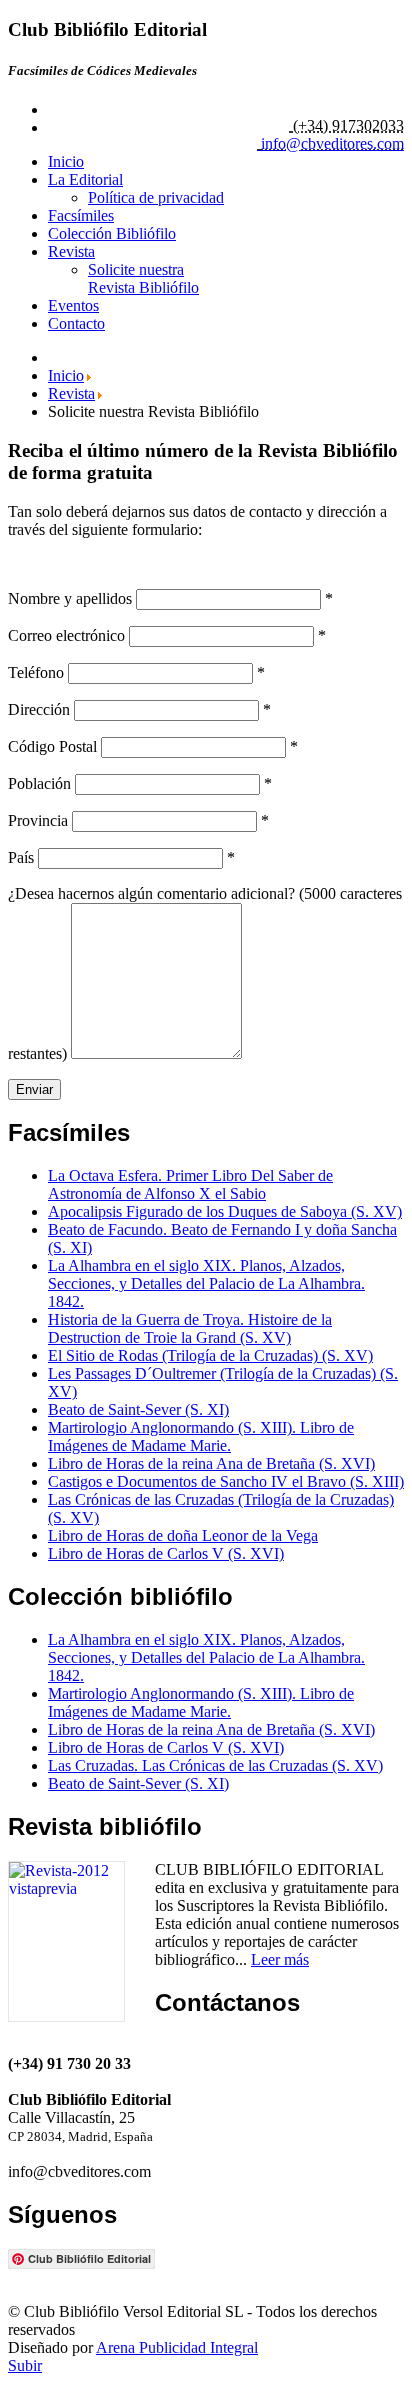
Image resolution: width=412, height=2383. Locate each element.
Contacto (76, 323)
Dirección (39, 709)
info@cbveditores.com (332, 143)
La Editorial (85, 179)
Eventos (73, 305)
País (21, 857)
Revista (71, 251)
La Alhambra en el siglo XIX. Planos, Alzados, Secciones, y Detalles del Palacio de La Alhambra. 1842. (206, 1283)
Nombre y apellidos (70, 598)
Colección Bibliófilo (112, 233)
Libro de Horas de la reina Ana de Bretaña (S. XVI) (211, 1463)
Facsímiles (81, 215)
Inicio (66, 161)
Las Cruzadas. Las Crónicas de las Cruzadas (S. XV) (215, 1765)
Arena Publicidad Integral (177, 2347)
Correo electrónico (66, 635)
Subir (25, 2365)
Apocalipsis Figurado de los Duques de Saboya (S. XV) (225, 1211)
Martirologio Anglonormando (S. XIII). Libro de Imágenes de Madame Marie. (201, 1436)
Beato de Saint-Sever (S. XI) (138, 1409)
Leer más (280, 1959)
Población (39, 783)
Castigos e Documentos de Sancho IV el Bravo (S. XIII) (226, 1481)
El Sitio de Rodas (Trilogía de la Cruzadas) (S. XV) (210, 1355)
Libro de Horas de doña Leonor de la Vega (183, 1535)
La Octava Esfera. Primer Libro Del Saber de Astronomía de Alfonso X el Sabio (190, 1184)
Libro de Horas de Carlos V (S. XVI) (166, 1553)
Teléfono (36, 672)
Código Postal (52, 746)
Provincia (38, 820)
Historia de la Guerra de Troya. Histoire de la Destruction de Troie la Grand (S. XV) (190, 1328)
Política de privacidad (156, 197)
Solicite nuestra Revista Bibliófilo (143, 278)
